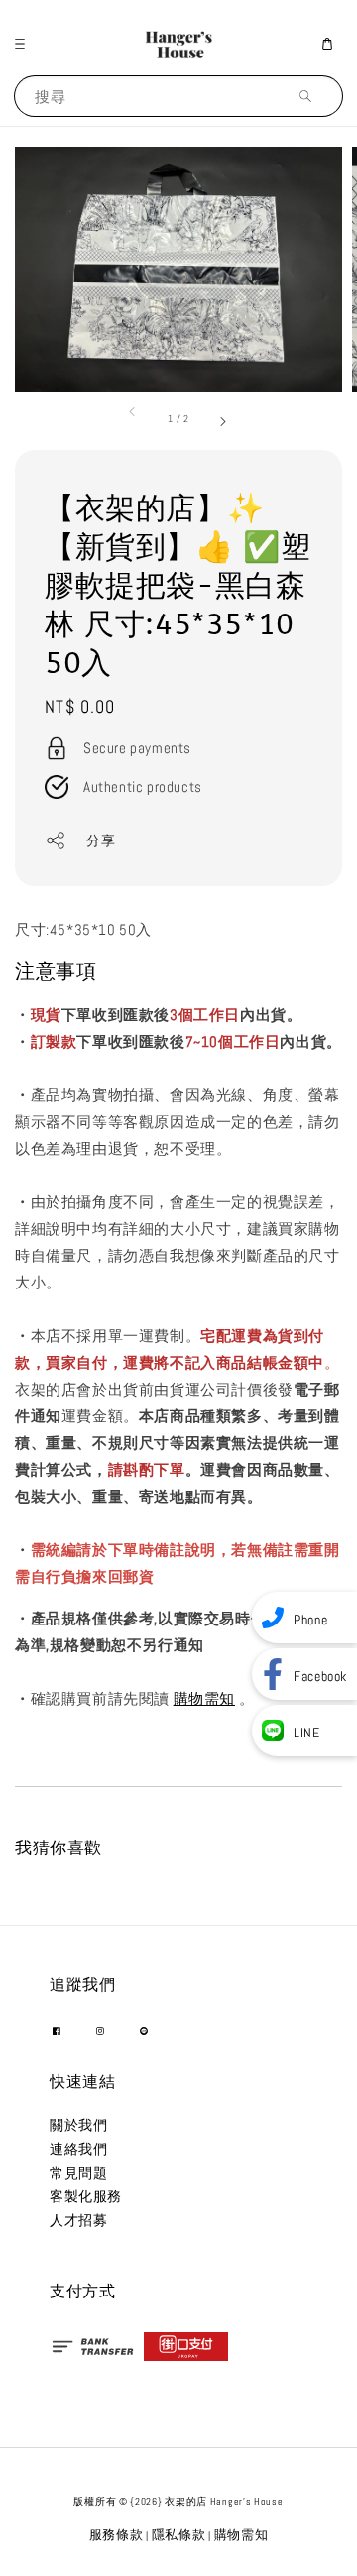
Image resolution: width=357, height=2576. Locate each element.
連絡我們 (78, 2149)
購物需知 (204, 1698)
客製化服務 (86, 2196)
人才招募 (78, 2220)
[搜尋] (310, 96)
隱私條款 (179, 2535)
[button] (25, 44)
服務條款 (117, 2535)
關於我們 (78, 2125)
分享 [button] (101, 840)
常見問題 (78, 2173)
